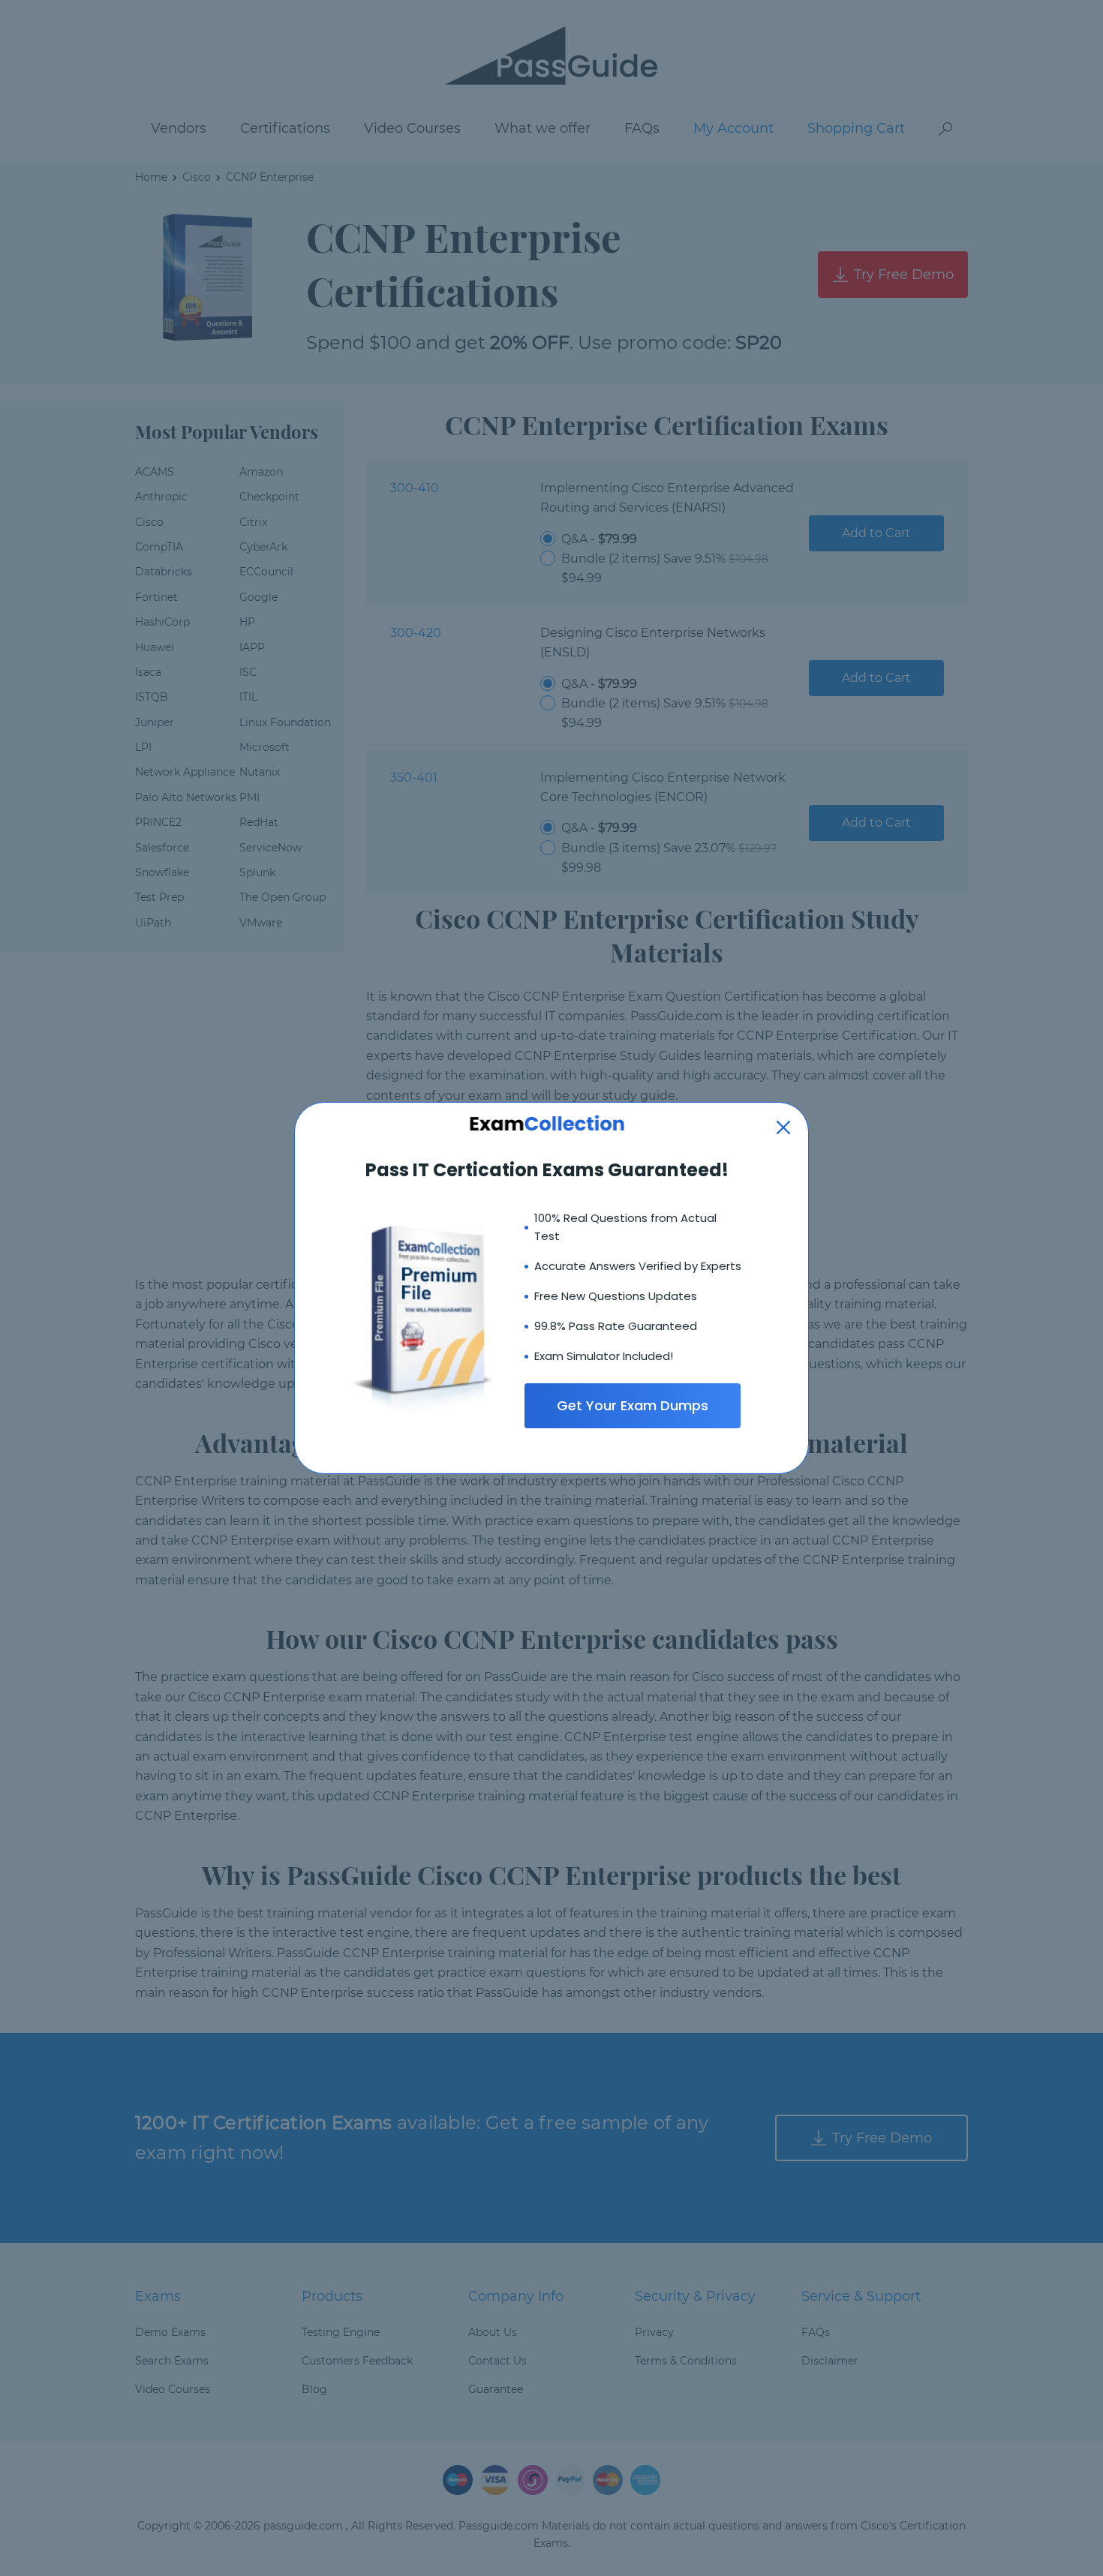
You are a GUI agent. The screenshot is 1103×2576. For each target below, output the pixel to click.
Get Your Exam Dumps (633, 1405)
